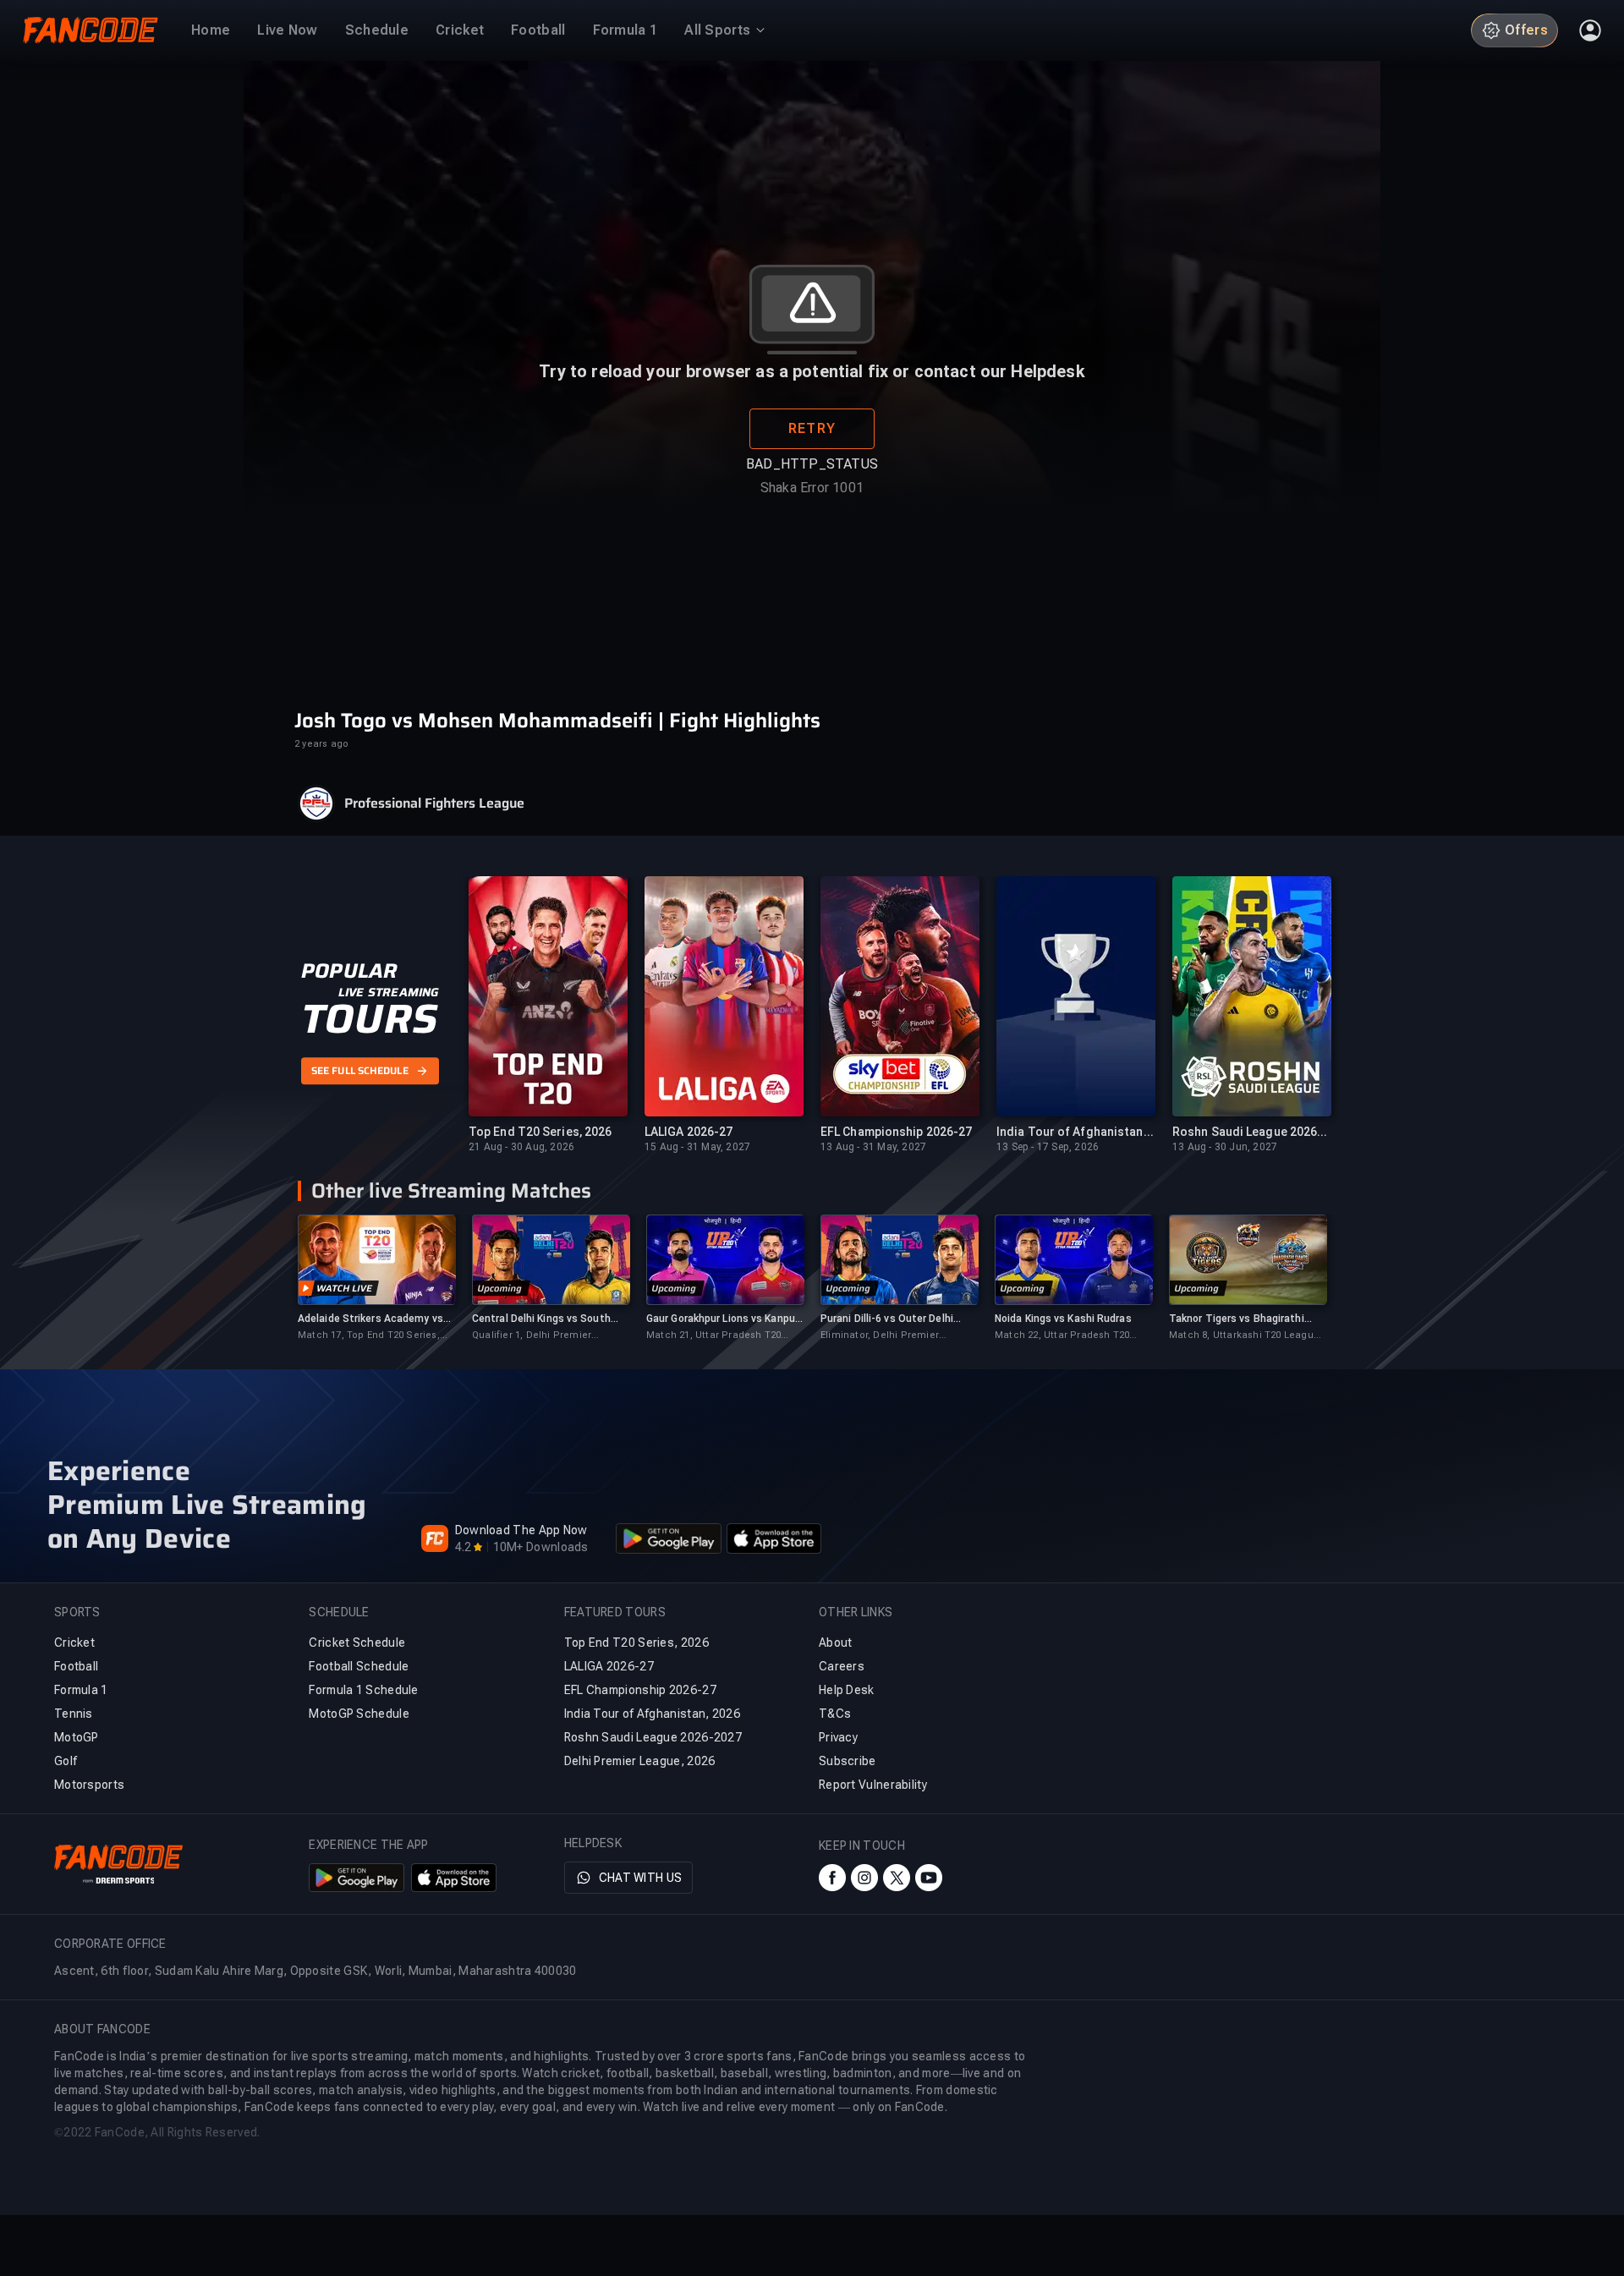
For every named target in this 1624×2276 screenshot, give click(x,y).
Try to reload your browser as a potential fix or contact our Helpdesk (812, 371)
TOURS (369, 1019)
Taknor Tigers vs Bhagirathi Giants (1237, 1319)
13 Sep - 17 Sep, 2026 (1048, 1147)
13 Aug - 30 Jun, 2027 (1225, 1147)
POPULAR (349, 971)
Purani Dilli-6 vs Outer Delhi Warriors (887, 1319)
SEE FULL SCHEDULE (360, 1071)
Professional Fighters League (434, 803)
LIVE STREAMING (389, 992)
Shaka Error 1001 (812, 488)
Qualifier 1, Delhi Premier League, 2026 (532, 1336)
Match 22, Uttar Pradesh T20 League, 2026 (1062, 1336)
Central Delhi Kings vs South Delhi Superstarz (541, 1319)
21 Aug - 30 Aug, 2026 (521, 1147)
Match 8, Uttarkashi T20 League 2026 (1244, 1336)
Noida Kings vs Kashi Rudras (1063, 1319)
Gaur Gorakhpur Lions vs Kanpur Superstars (722, 1319)
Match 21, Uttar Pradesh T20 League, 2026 (713, 1336)
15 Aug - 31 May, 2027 (697, 1147)
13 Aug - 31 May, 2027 (873, 1147)
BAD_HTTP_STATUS (812, 464)
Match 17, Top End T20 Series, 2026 (369, 1336)
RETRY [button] (812, 428)
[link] (376, 1278)
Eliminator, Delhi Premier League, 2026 (880, 1336)
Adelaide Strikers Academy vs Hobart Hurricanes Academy (370, 1319)
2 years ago (321, 744)
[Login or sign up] (1590, 30)
